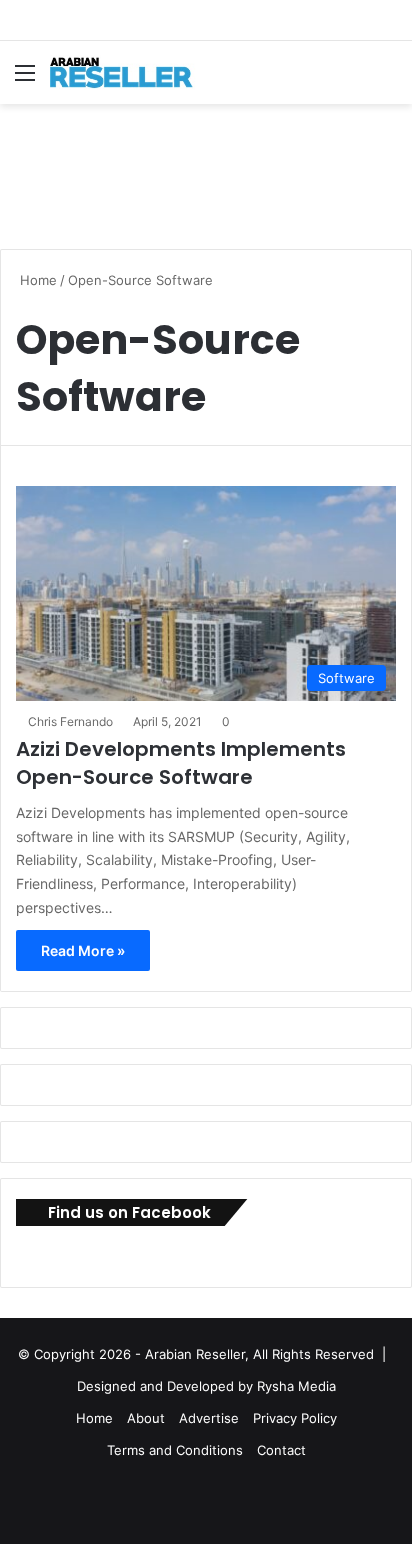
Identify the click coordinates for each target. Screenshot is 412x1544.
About (146, 1418)
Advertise (209, 1418)
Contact (281, 1450)
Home (36, 280)
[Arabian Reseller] (130, 72)
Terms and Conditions (175, 1450)
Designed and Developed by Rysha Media (206, 1386)
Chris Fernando (70, 721)
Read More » (83, 950)
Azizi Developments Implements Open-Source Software (181, 763)
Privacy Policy (295, 1418)
